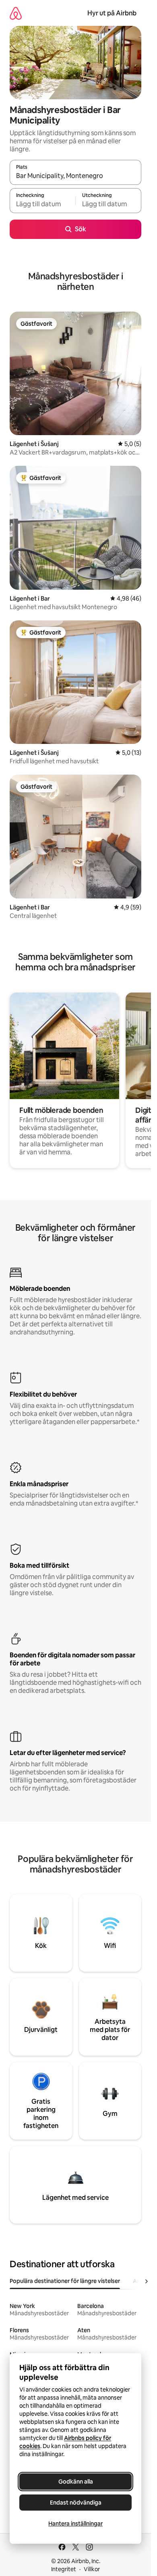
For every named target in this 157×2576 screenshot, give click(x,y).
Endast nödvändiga (76, 2503)
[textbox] (42, 204)
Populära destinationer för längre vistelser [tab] (65, 2281)
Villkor (92, 2569)
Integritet (64, 2569)
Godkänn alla (76, 2482)
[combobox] (75, 176)
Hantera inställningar (75, 2524)
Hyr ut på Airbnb (112, 13)
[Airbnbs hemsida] (16, 13)
